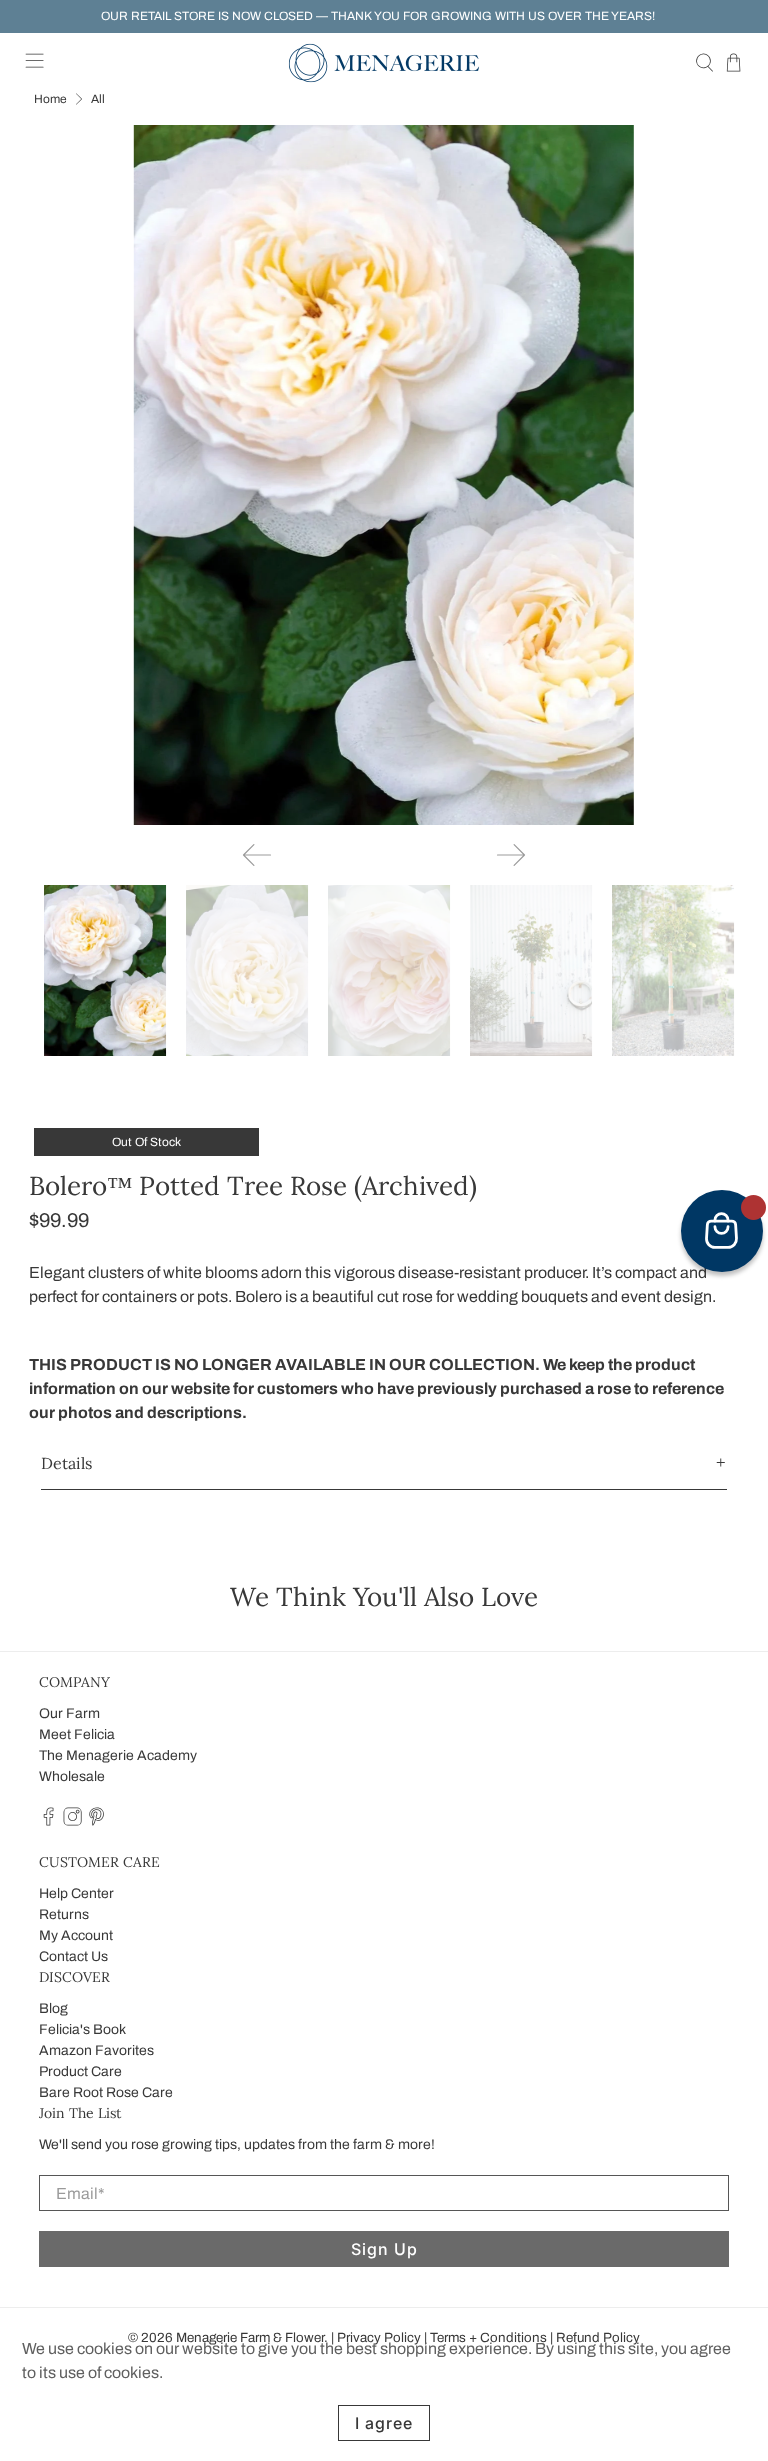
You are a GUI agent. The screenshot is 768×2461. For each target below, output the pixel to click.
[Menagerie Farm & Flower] (384, 63)
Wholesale (72, 1776)
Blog (53, 2008)
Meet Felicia (77, 1734)
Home (50, 99)
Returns (64, 1914)
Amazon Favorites (96, 2050)
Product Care (80, 2071)
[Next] (511, 855)
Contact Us (73, 1956)
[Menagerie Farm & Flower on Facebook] (48, 1821)
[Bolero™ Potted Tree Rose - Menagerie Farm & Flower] (384, 475)
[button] (384, 1463)
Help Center (76, 1893)
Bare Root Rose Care (106, 2092)
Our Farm (69, 1713)
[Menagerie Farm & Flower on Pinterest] (96, 1821)
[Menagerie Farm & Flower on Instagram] (72, 1821)
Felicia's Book (82, 2029)
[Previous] (257, 855)
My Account (76, 1935)
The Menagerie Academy (118, 1755)
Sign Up (384, 2249)
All (98, 99)
